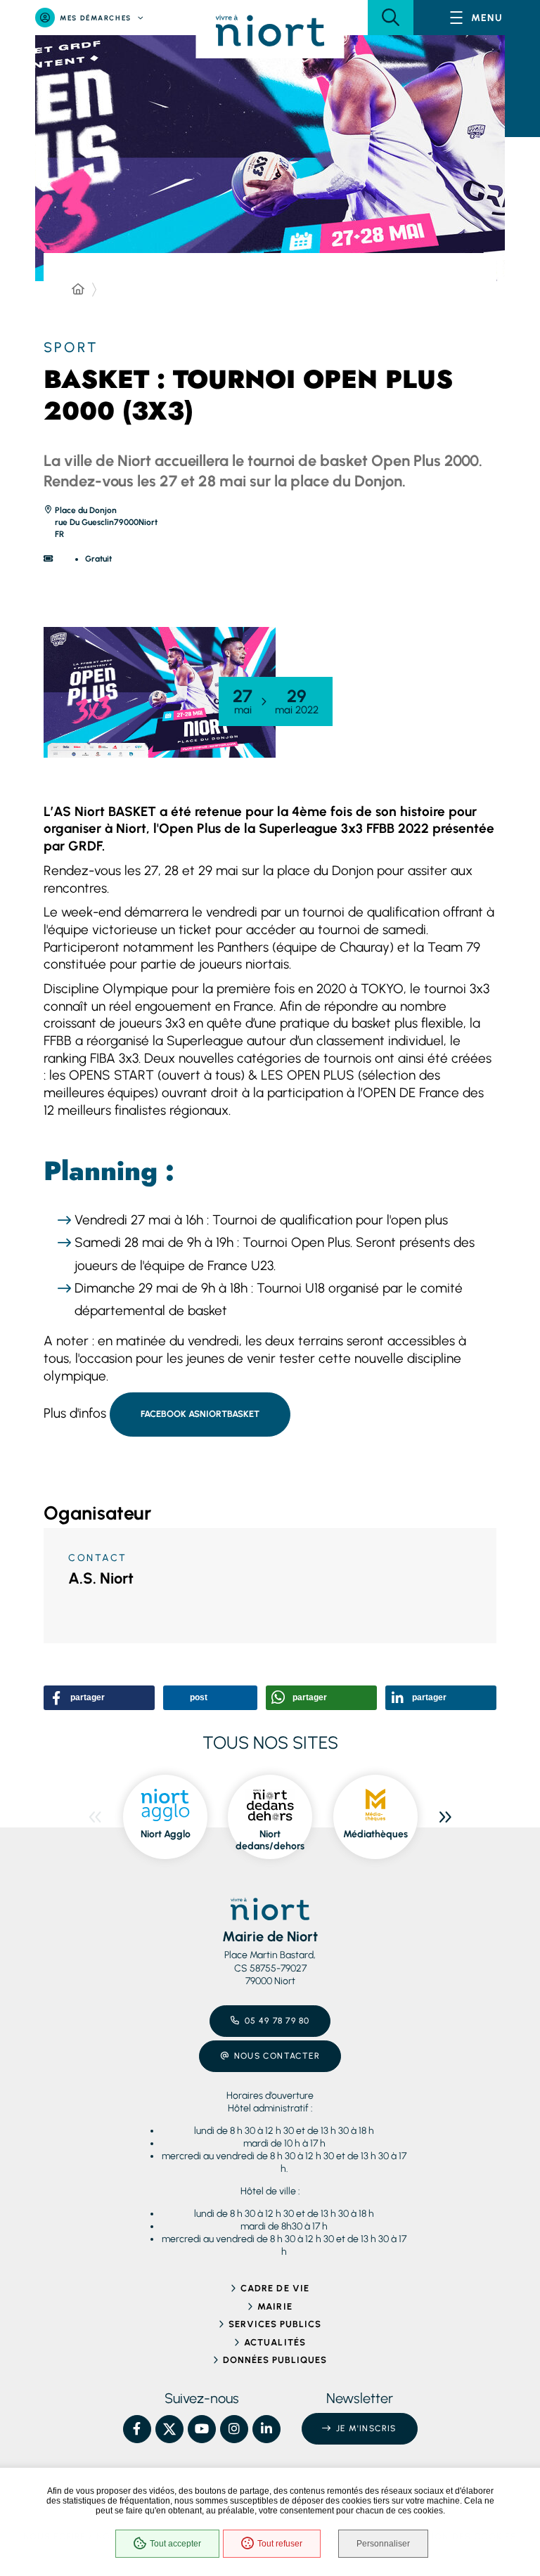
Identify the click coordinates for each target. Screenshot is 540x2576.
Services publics (275, 2324)
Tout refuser (280, 2544)
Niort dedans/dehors (270, 1840)
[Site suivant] (445, 1817)
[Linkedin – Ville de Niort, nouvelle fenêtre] (266, 2429)
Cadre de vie (275, 2288)
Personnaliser (383, 2544)
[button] (391, 18)
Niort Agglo (166, 1834)
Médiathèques (375, 1834)
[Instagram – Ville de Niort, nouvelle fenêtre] (234, 2429)
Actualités (275, 2342)
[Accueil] (78, 290)
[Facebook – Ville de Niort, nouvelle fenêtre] (137, 2429)
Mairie (275, 2306)
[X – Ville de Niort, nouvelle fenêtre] (169, 2429)
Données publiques (275, 2360)
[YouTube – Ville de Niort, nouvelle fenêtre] (202, 2429)
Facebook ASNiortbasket (200, 1414)
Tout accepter (175, 2544)
